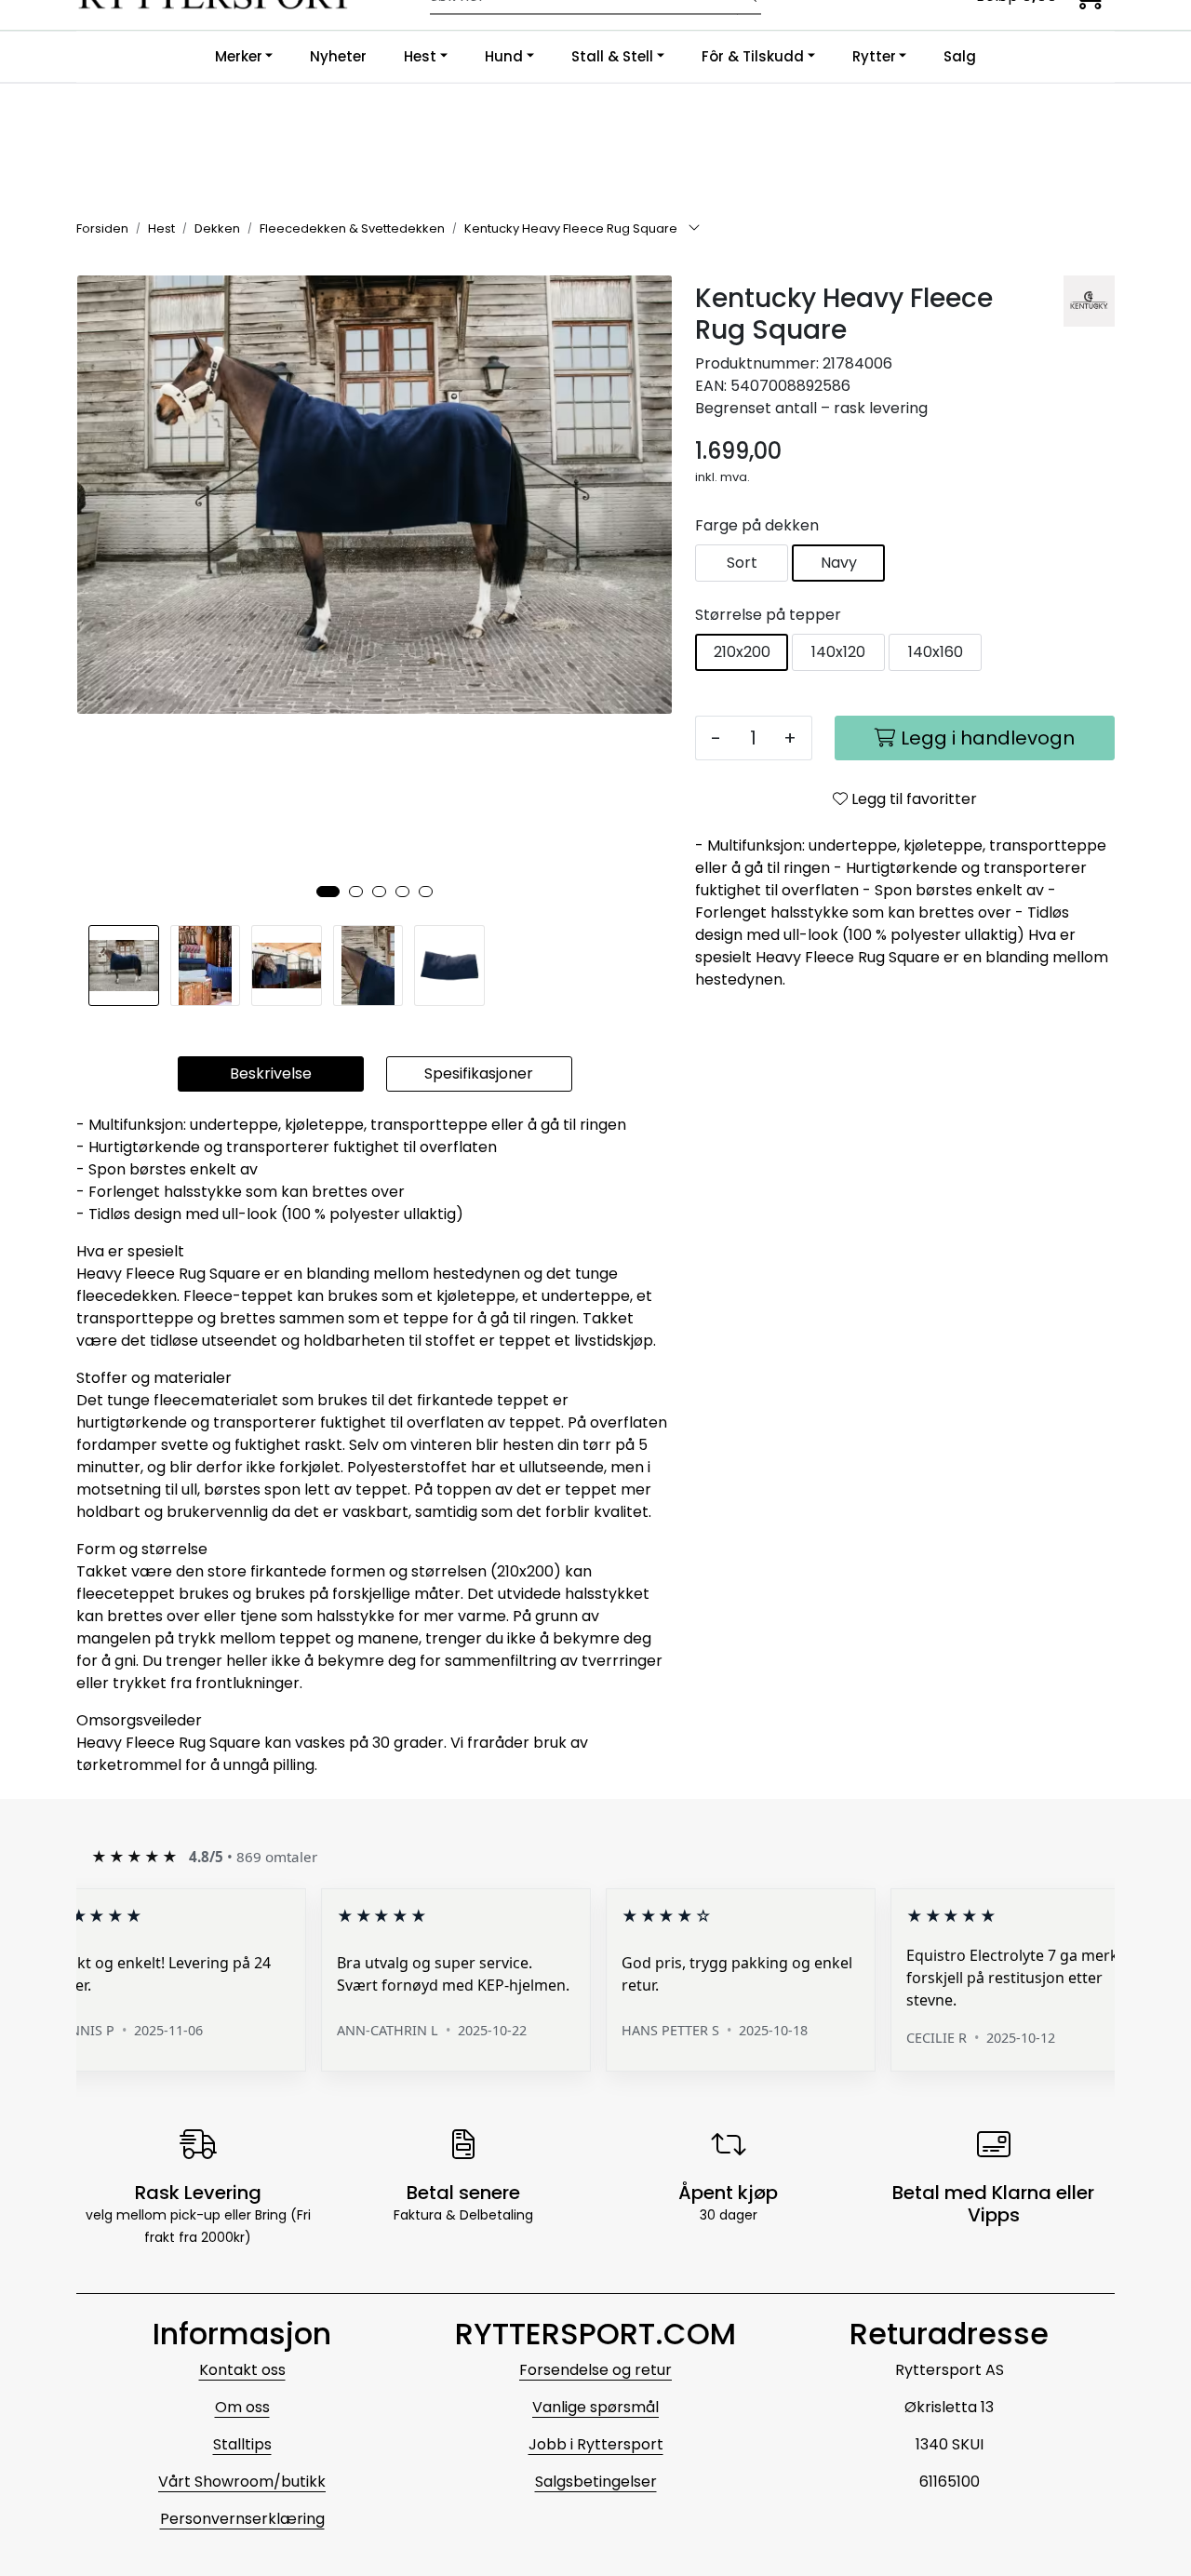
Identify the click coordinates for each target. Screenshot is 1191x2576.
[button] (328, 892)
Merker (239, 56)
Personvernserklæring (242, 2519)
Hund (504, 56)
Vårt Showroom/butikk (242, 2482)
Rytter (874, 56)
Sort (742, 563)
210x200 (742, 652)
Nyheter (338, 56)
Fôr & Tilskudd (753, 56)
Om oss (242, 2407)
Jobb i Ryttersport (596, 2444)
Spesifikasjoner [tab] (479, 1073)
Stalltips (242, 2444)
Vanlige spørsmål (595, 2407)
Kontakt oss (242, 2370)
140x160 (936, 652)
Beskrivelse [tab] (271, 1073)
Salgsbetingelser (596, 2482)
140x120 (838, 652)
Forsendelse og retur (595, 2370)
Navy (839, 563)
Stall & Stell (612, 56)
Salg (960, 56)
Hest (420, 56)
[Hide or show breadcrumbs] (694, 229)
